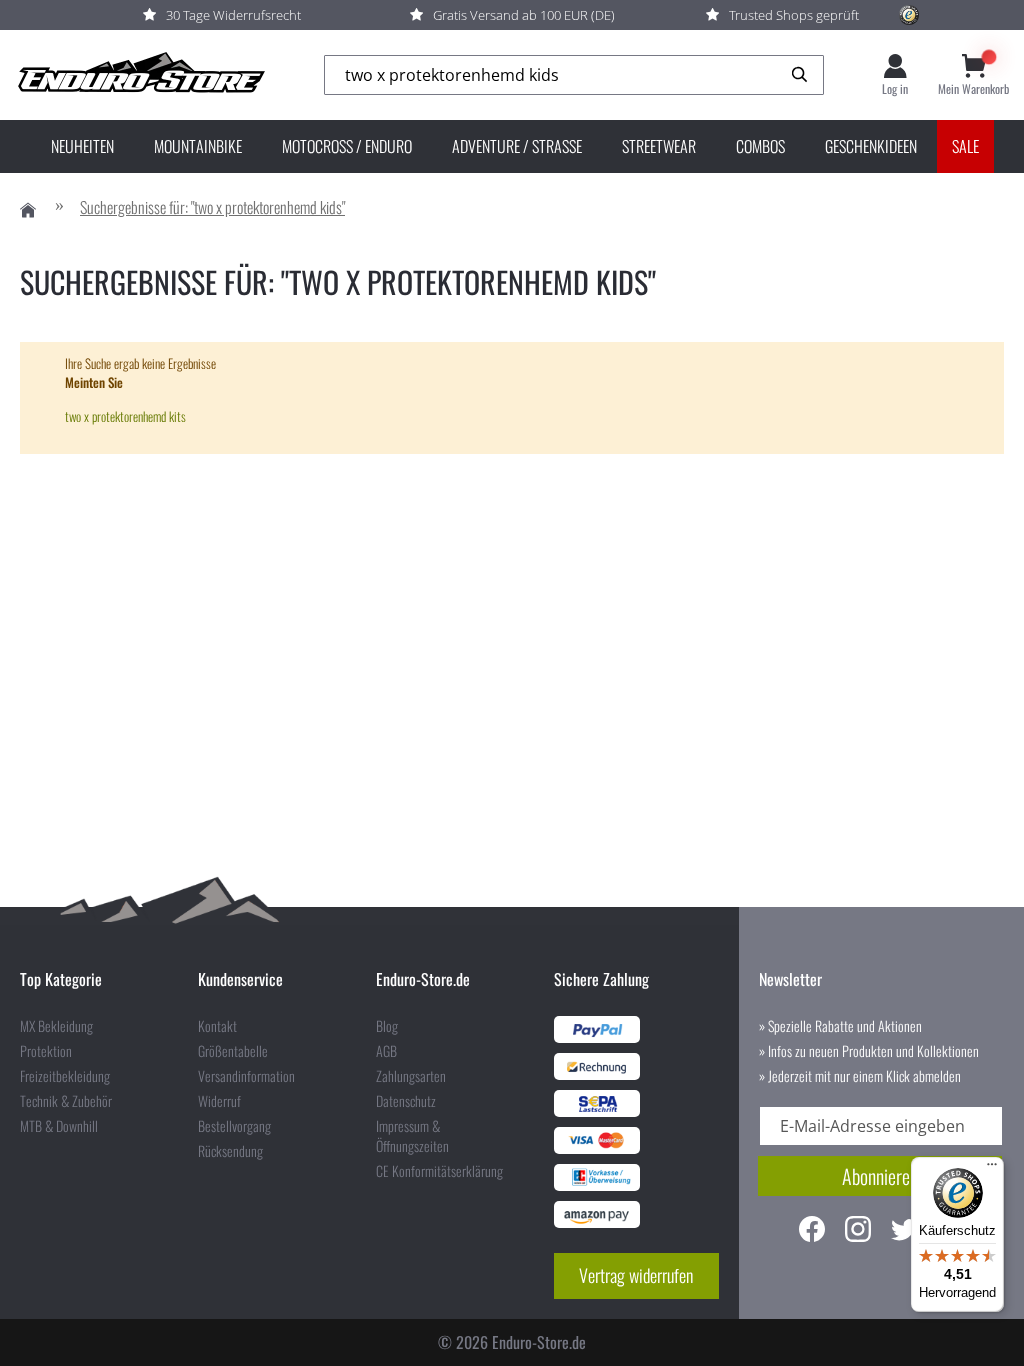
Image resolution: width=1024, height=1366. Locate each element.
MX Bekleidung (56, 1026)
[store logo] (140, 75)
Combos (760, 146)
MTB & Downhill (59, 1126)
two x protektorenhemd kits (125, 416)
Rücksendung (230, 1151)
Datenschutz (406, 1101)
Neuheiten (82, 146)
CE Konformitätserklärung (439, 1171)
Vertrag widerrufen (636, 1275)
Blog (387, 1026)
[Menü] (992, 1169)
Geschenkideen (871, 146)
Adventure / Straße (517, 146)
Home (28, 210)
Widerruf (219, 1101)
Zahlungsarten (411, 1076)
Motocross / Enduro (347, 146)
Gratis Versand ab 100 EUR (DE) (524, 15)
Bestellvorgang (234, 1126)
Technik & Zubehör (66, 1101)
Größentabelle (233, 1051)
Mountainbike (198, 146)
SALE (965, 146)
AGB (386, 1051)
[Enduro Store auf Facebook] (812, 1231)
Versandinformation (246, 1076)
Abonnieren (880, 1176)
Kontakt (217, 1026)
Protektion (46, 1051)
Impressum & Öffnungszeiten (412, 1136)
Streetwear (659, 146)
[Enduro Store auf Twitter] (904, 1231)
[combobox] (574, 75)
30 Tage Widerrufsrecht (233, 15)
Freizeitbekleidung (65, 1076)
